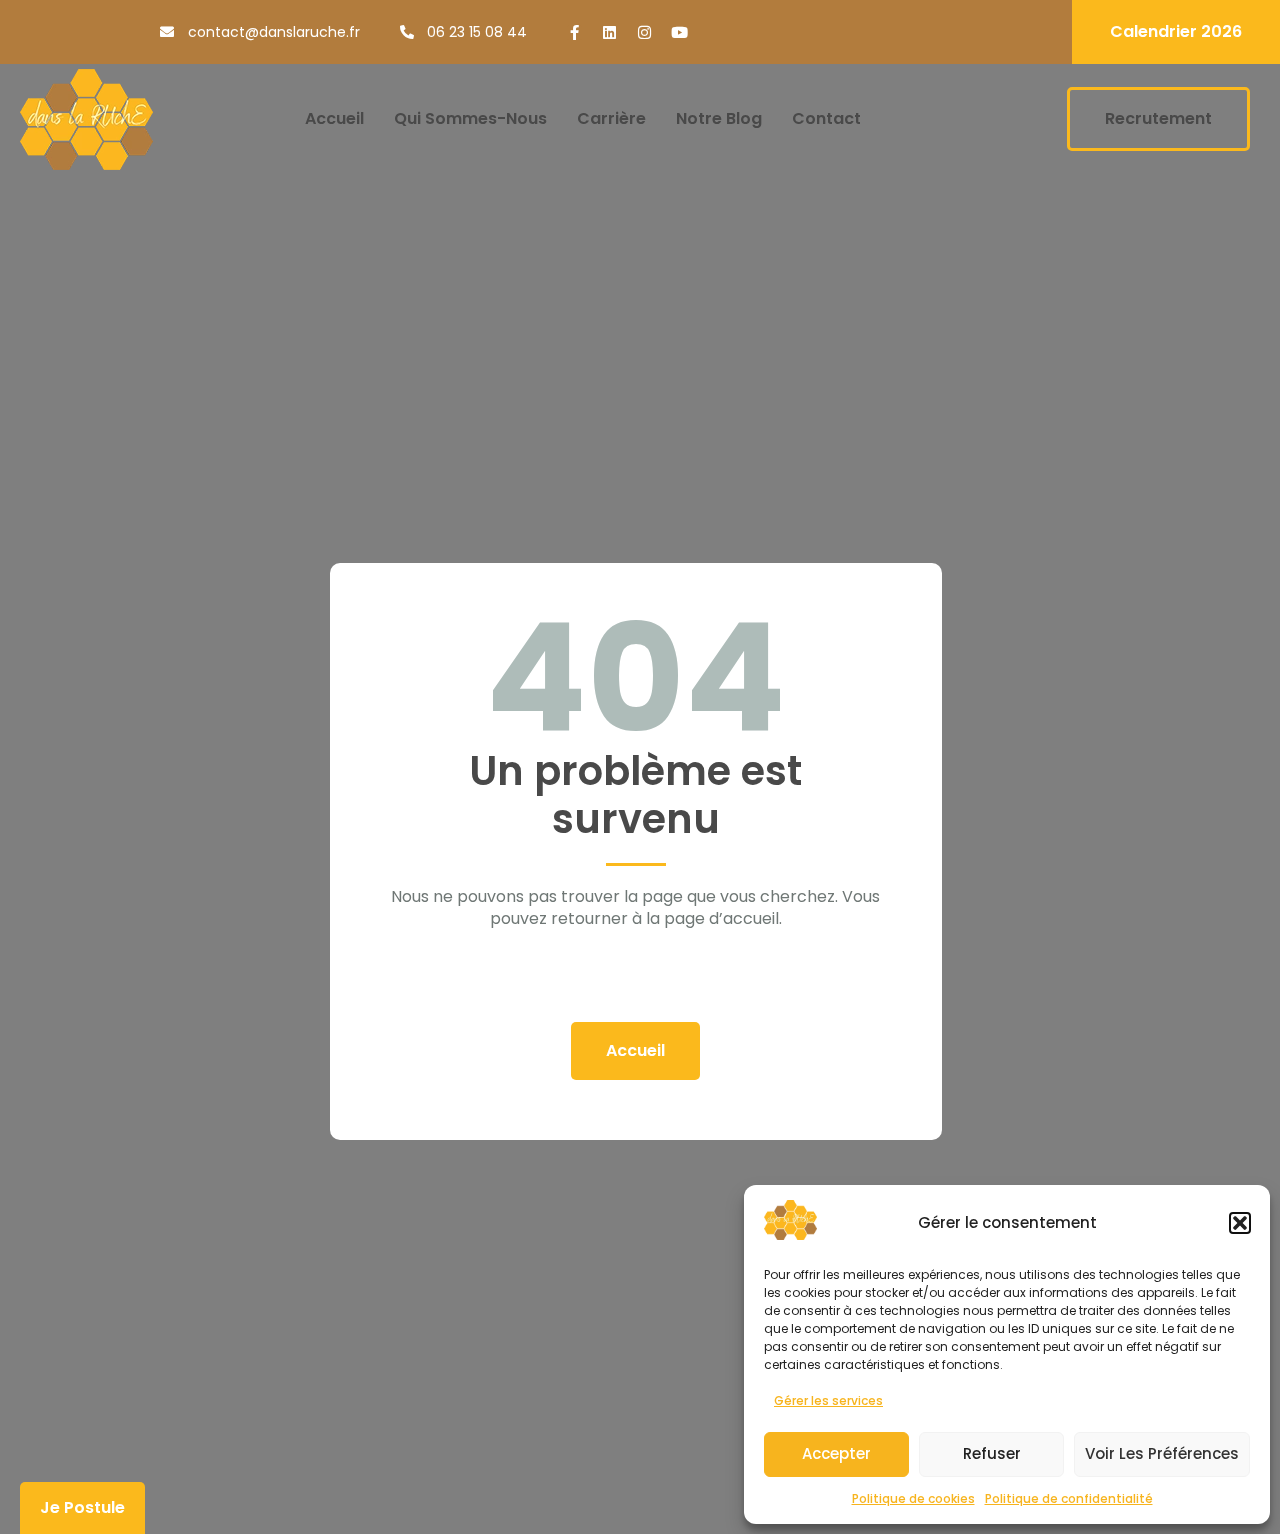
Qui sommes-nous (470, 118)
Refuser (992, 1453)
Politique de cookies (913, 1498)
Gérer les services (828, 1400)
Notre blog (719, 118)
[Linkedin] (609, 32)
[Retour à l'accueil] (86, 119)
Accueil (334, 118)
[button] (1240, 1223)
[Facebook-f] (574, 32)
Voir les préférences (1162, 1453)
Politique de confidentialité (1069, 1498)
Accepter (836, 1453)
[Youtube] (679, 32)
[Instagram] (644, 32)
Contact (826, 118)
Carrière (611, 118)
